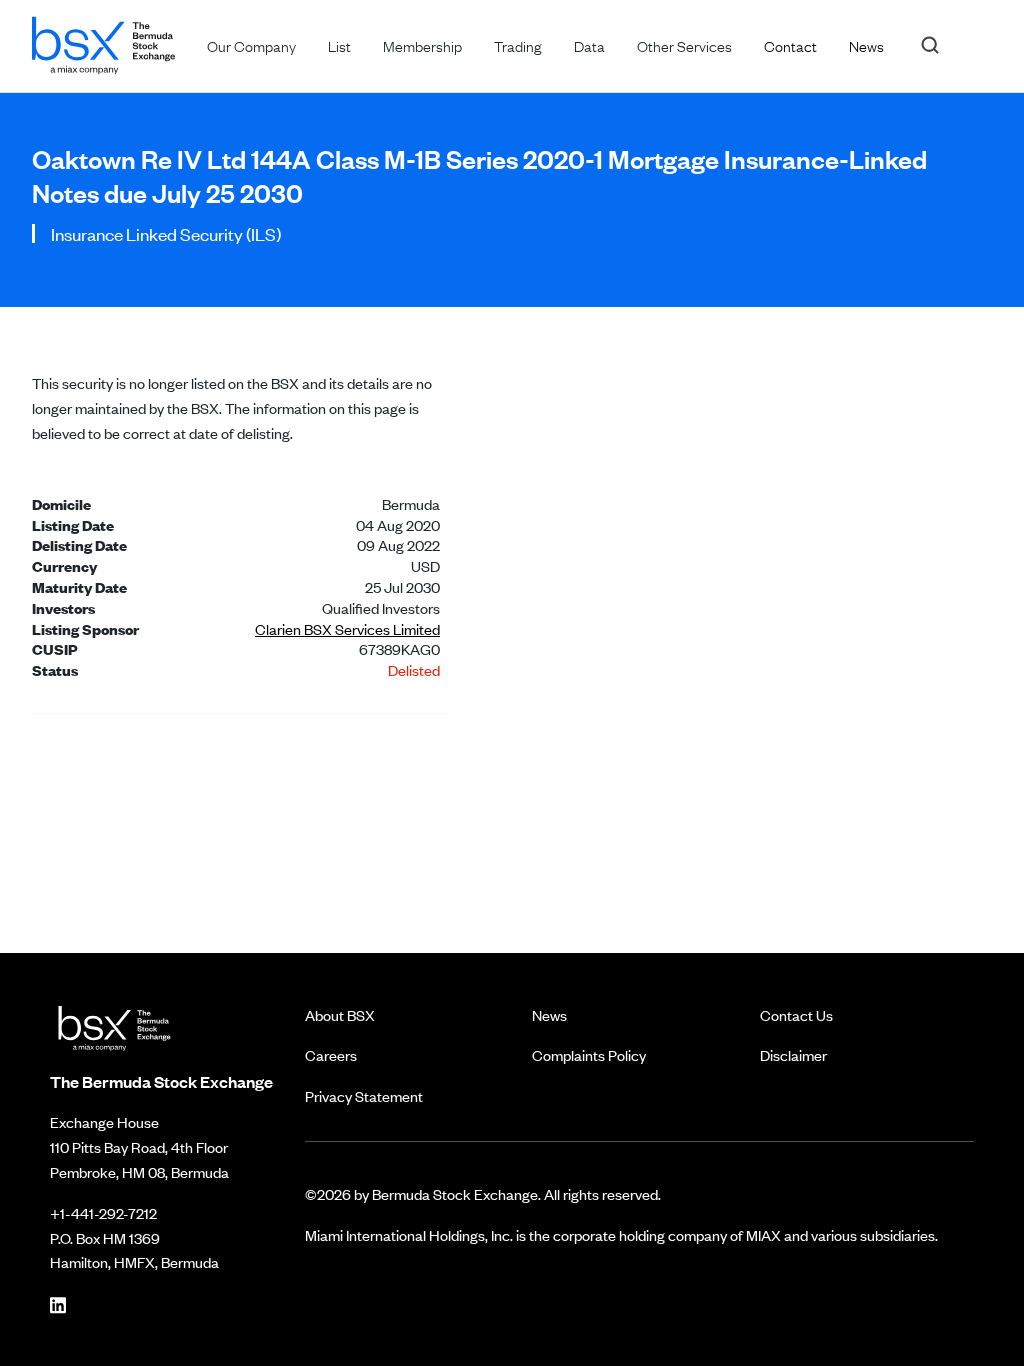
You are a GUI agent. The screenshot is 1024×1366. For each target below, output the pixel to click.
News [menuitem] (866, 45)
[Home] (103, 41)
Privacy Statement (364, 1095)
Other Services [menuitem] (684, 45)
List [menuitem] (339, 45)
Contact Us (796, 1014)
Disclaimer (793, 1054)
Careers (331, 1054)
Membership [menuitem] (422, 45)
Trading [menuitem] (518, 45)
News (549, 1014)
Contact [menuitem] (790, 45)
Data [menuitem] (589, 45)
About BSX (340, 1014)
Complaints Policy (589, 1054)
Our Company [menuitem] (251, 45)
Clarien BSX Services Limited (347, 628)
